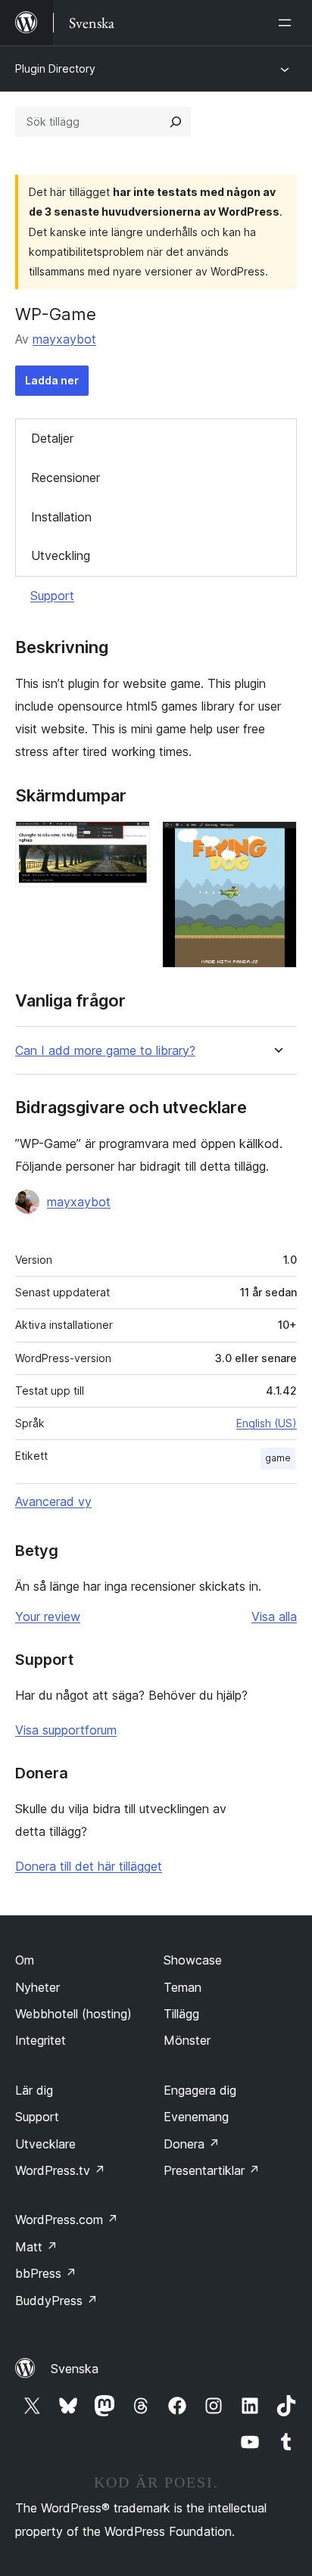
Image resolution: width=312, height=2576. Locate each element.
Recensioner (66, 478)
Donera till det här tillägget (89, 1866)
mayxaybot (64, 339)
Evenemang (196, 2117)
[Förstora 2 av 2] (276, 842)
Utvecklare (45, 2144)
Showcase (193, 1960)
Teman (183, 1987)
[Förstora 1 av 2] (129, 842)
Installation (61, 517)
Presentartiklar (212, 2170)
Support (52, 596)
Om (25, 1960)
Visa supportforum (66, 1730)
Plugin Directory (55, 68)
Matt (36, 2247)
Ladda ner (52, 380)
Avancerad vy (53, 1501)
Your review (48, 1616)
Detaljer (52, 438)
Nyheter (37, 1987)
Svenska (75, 2369)
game (278, 1458)
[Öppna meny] (288, 23)
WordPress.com (67, 2220)
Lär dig (34, 2090)
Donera (192, 2144)
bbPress (46, 2273)
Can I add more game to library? (105, 1051)
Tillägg (181, 2014)
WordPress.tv (60, 2170)
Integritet (41, 2040)
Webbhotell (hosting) (73, 2014)
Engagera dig (200, 2090)
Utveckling (61, 555)
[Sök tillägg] (176, 122)
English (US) (267, 1423)
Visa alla (274, 1616)
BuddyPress (56, 2301)
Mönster (187, 2040)
